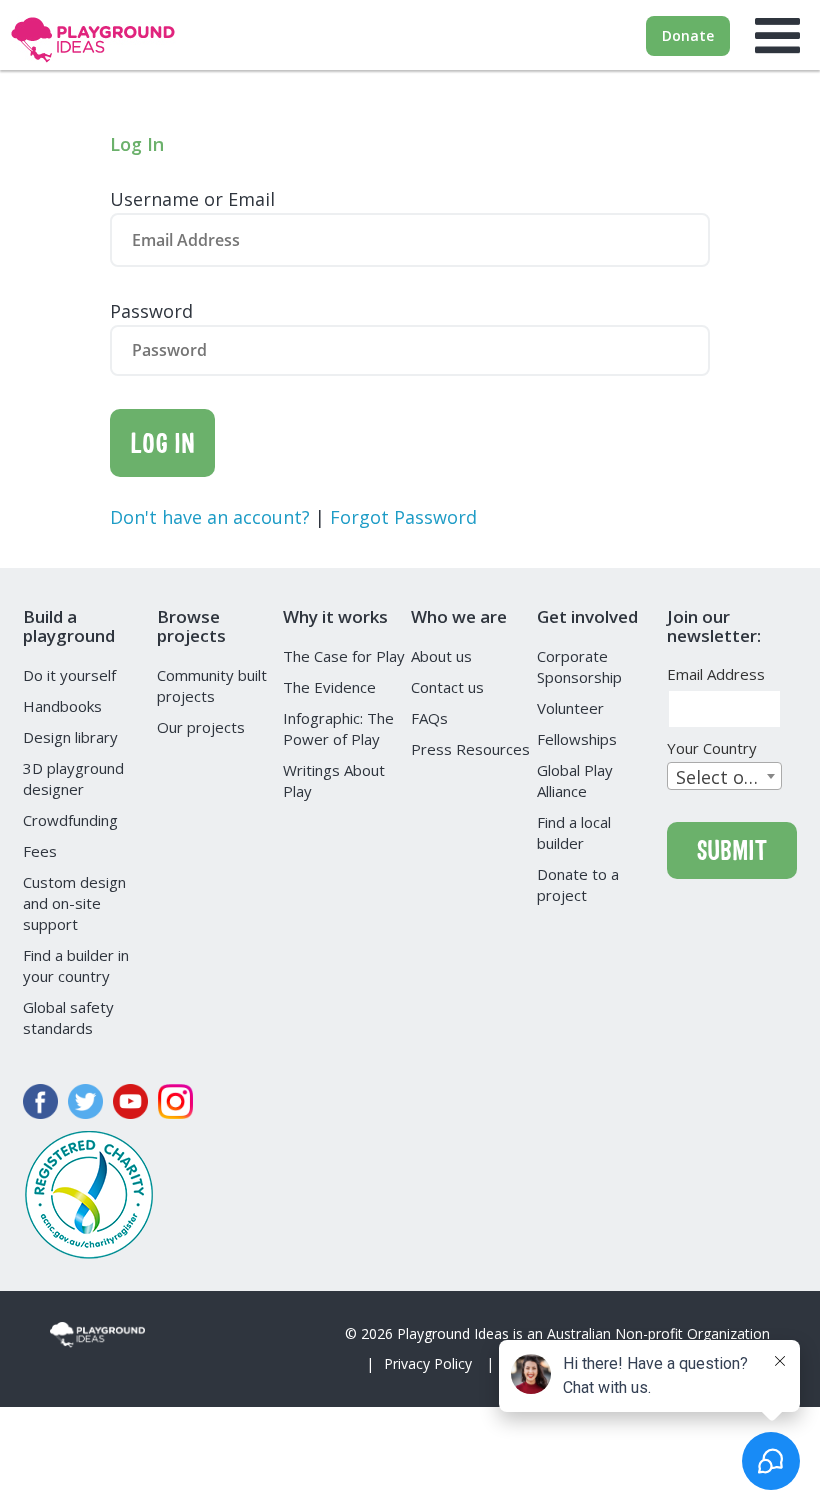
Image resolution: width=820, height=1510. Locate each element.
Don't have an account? (212, 517)
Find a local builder (574, 832)
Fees (40, 851)
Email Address (722, 674)
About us (441, 656)
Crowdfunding (70, 820)
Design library (70, 737)
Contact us (447, 687)
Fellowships (577, 739)
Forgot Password (403, 517)
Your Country (718, 748)
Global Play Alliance (575, 780)
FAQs (429, 718)
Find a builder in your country (76, 965)
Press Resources (470, 749)
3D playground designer (73, 778)
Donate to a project (578, 884)
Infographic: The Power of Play (338, 728)
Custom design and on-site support (74, 903)
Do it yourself (69, 675)
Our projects (201, 727)
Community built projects (212, 685)
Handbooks (62, 706)
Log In (162, 442)
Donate (688, 35)
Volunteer (570, 708)
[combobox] (724, 776)
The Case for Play (344, 656)
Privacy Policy (428, 1363)
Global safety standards (68, 1017)
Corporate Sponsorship (579, 666)
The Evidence (329, 687)
